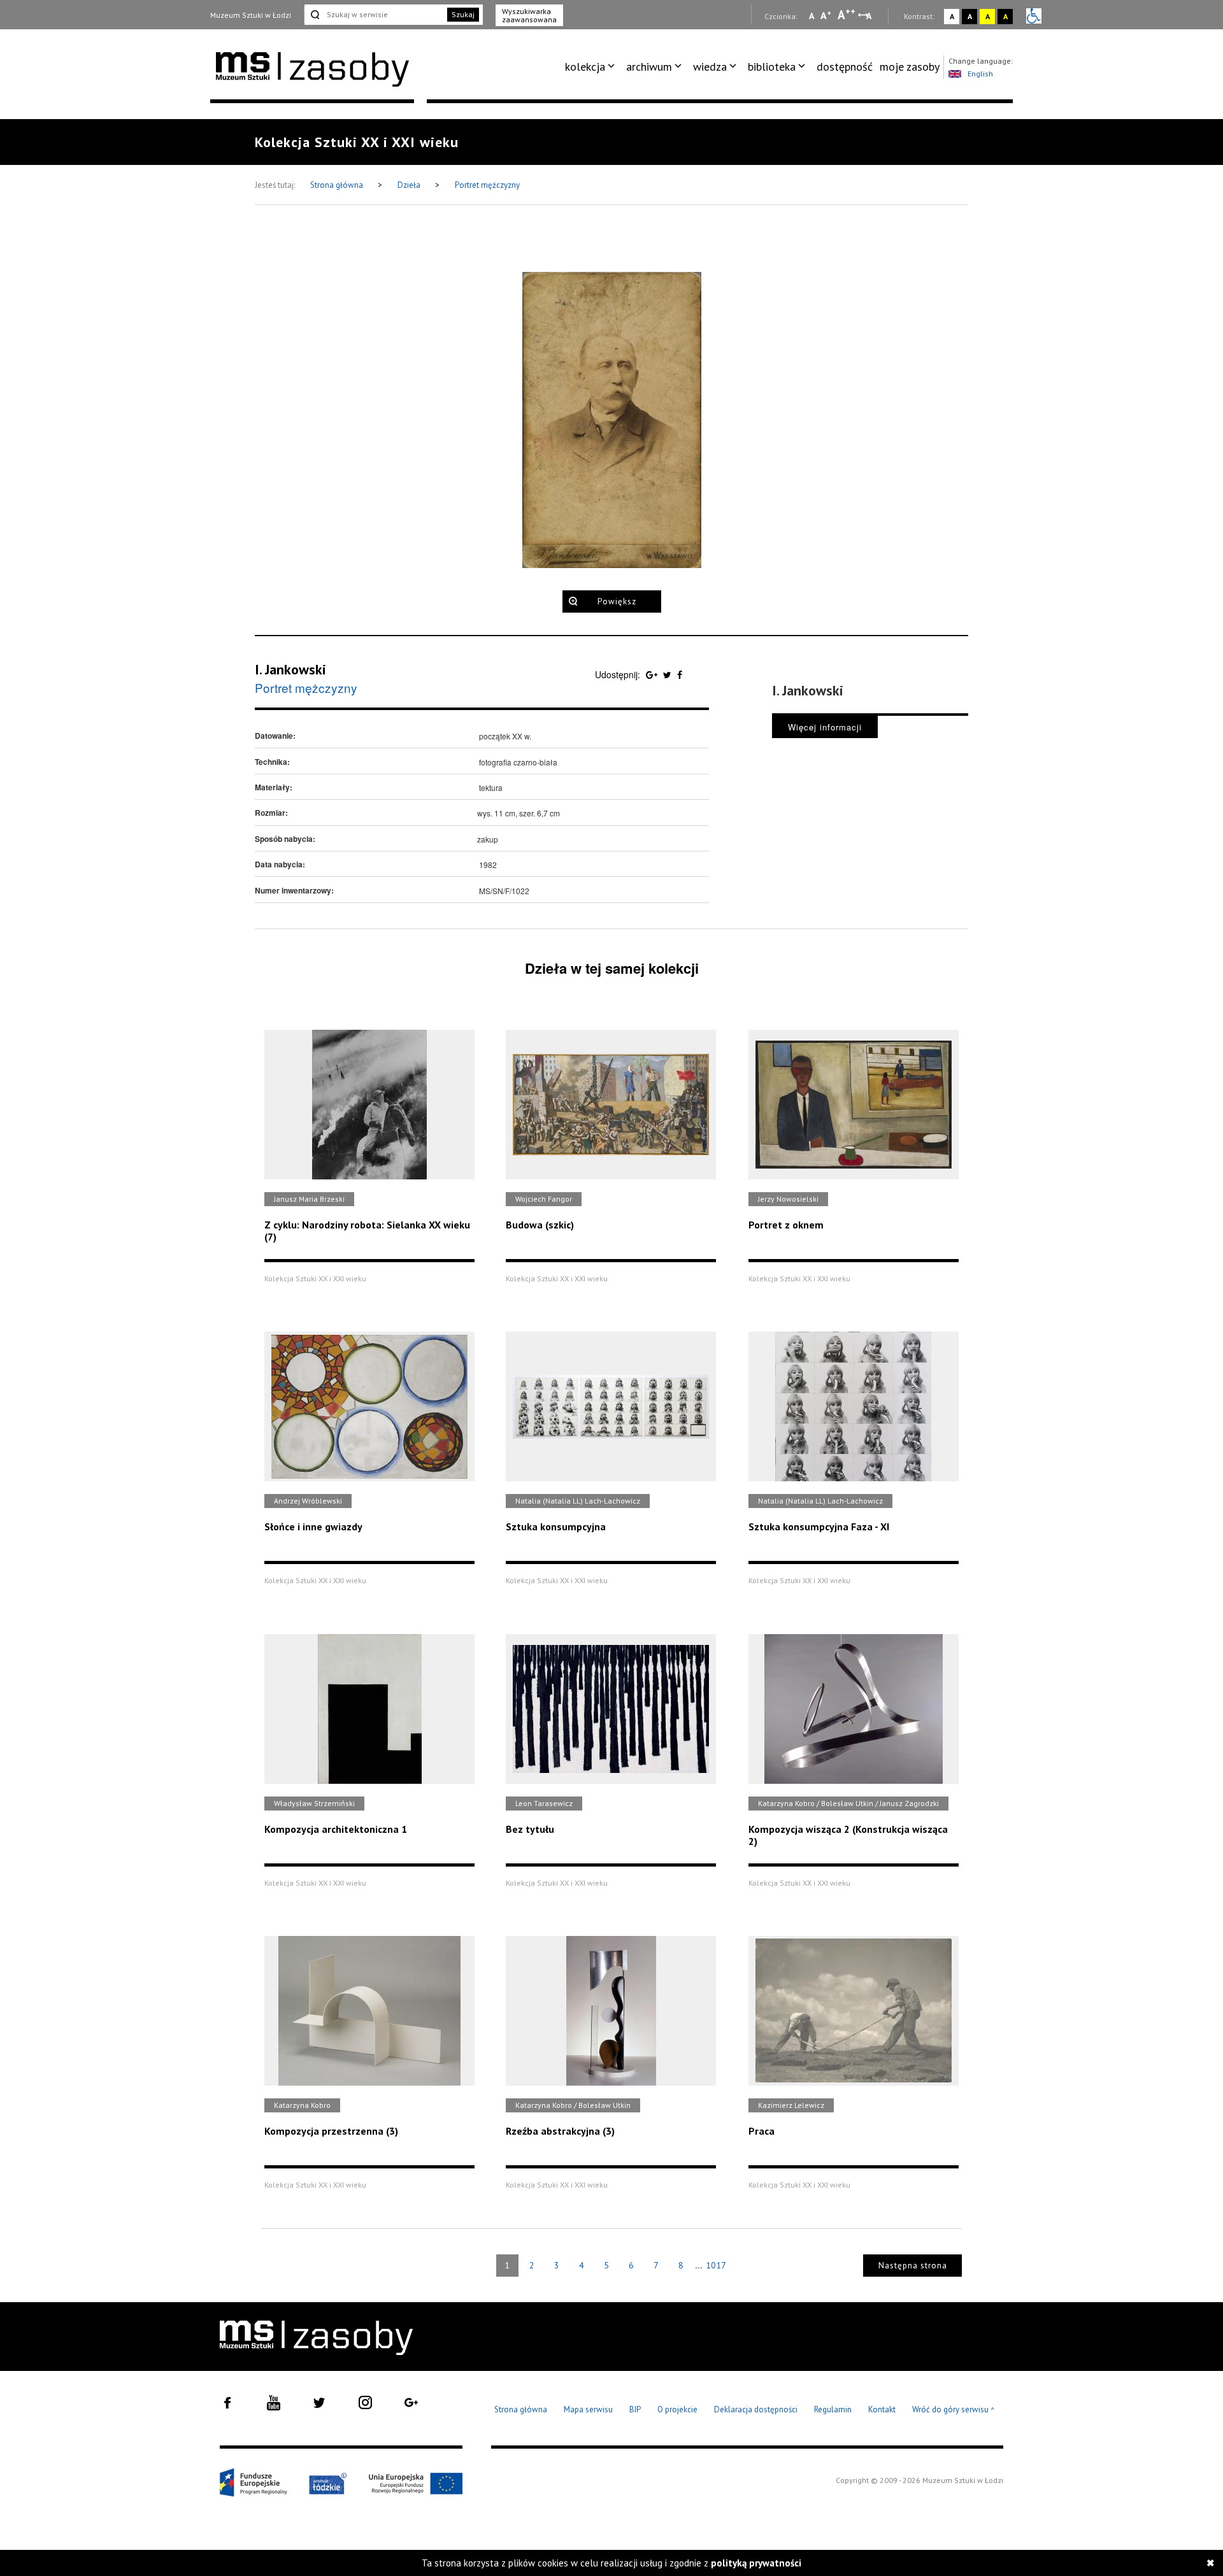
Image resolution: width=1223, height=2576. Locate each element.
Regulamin (833, 2409)
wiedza (710, 67)
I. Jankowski (290, 669)
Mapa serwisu (588, 2409)
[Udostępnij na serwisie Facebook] (680, 674)
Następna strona (913, 2266)
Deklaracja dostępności (756, 2409)
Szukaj (463, 14)
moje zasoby (910, 67)
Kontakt (882, 2409)
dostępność (845, 67)
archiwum (649, 67)
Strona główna (338, 185)
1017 (716, 2265)
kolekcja (585, 67)
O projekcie (677, 2409)
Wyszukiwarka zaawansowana (529, 15)
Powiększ (617, 601)
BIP (635, 2409)
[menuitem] (592, 67)
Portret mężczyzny (487, 185)
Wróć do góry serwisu (954, 2410)
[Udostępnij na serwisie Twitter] (669, 674)
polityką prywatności (756, 2563)
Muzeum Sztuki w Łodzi (251, 15)
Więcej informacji (825, 727)
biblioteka (772, 67)
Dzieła (410, 185)
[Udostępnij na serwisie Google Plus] (653, 674)
